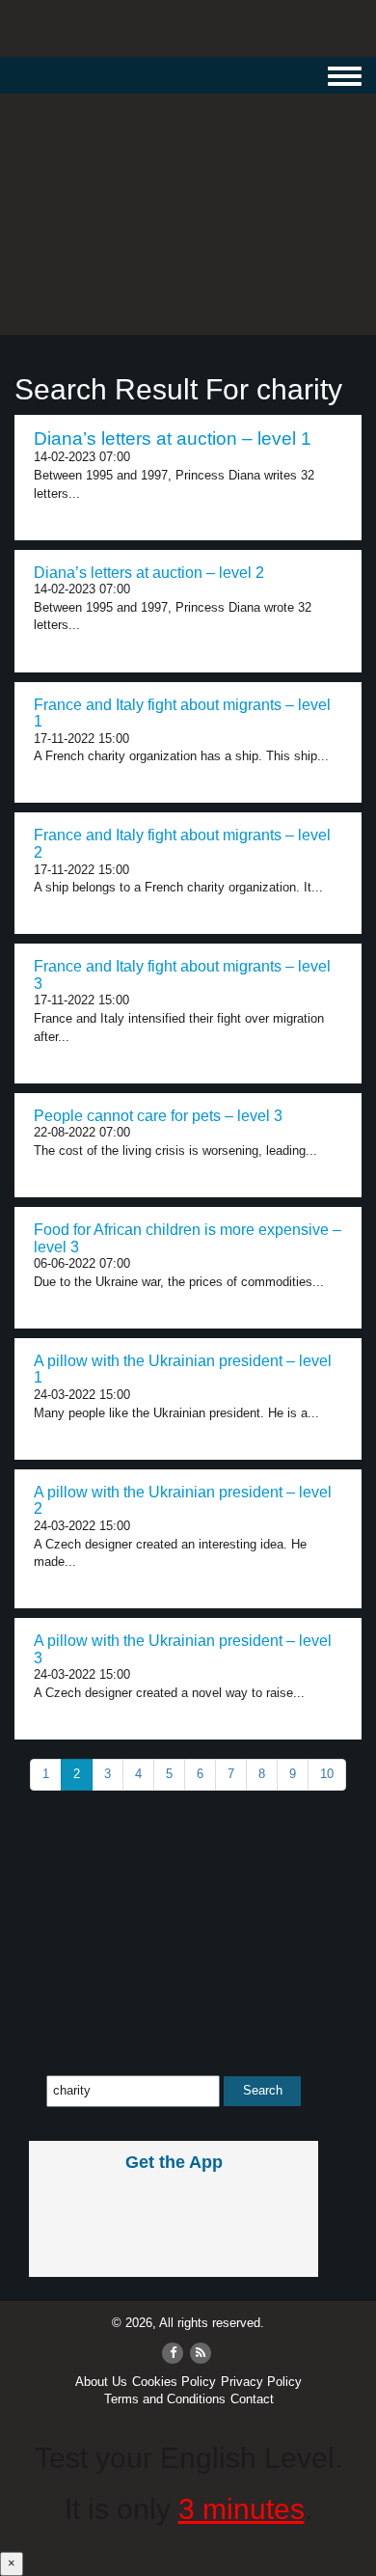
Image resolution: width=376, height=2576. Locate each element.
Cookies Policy (174, 2382)
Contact (252, 2399)
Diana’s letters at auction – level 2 (149, 573)
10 (327, 1774)
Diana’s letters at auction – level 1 (173, 438)
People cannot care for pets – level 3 (158, 1116)
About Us (101, 2382)
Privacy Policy (261, 2382)
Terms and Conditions (165, 2399)
